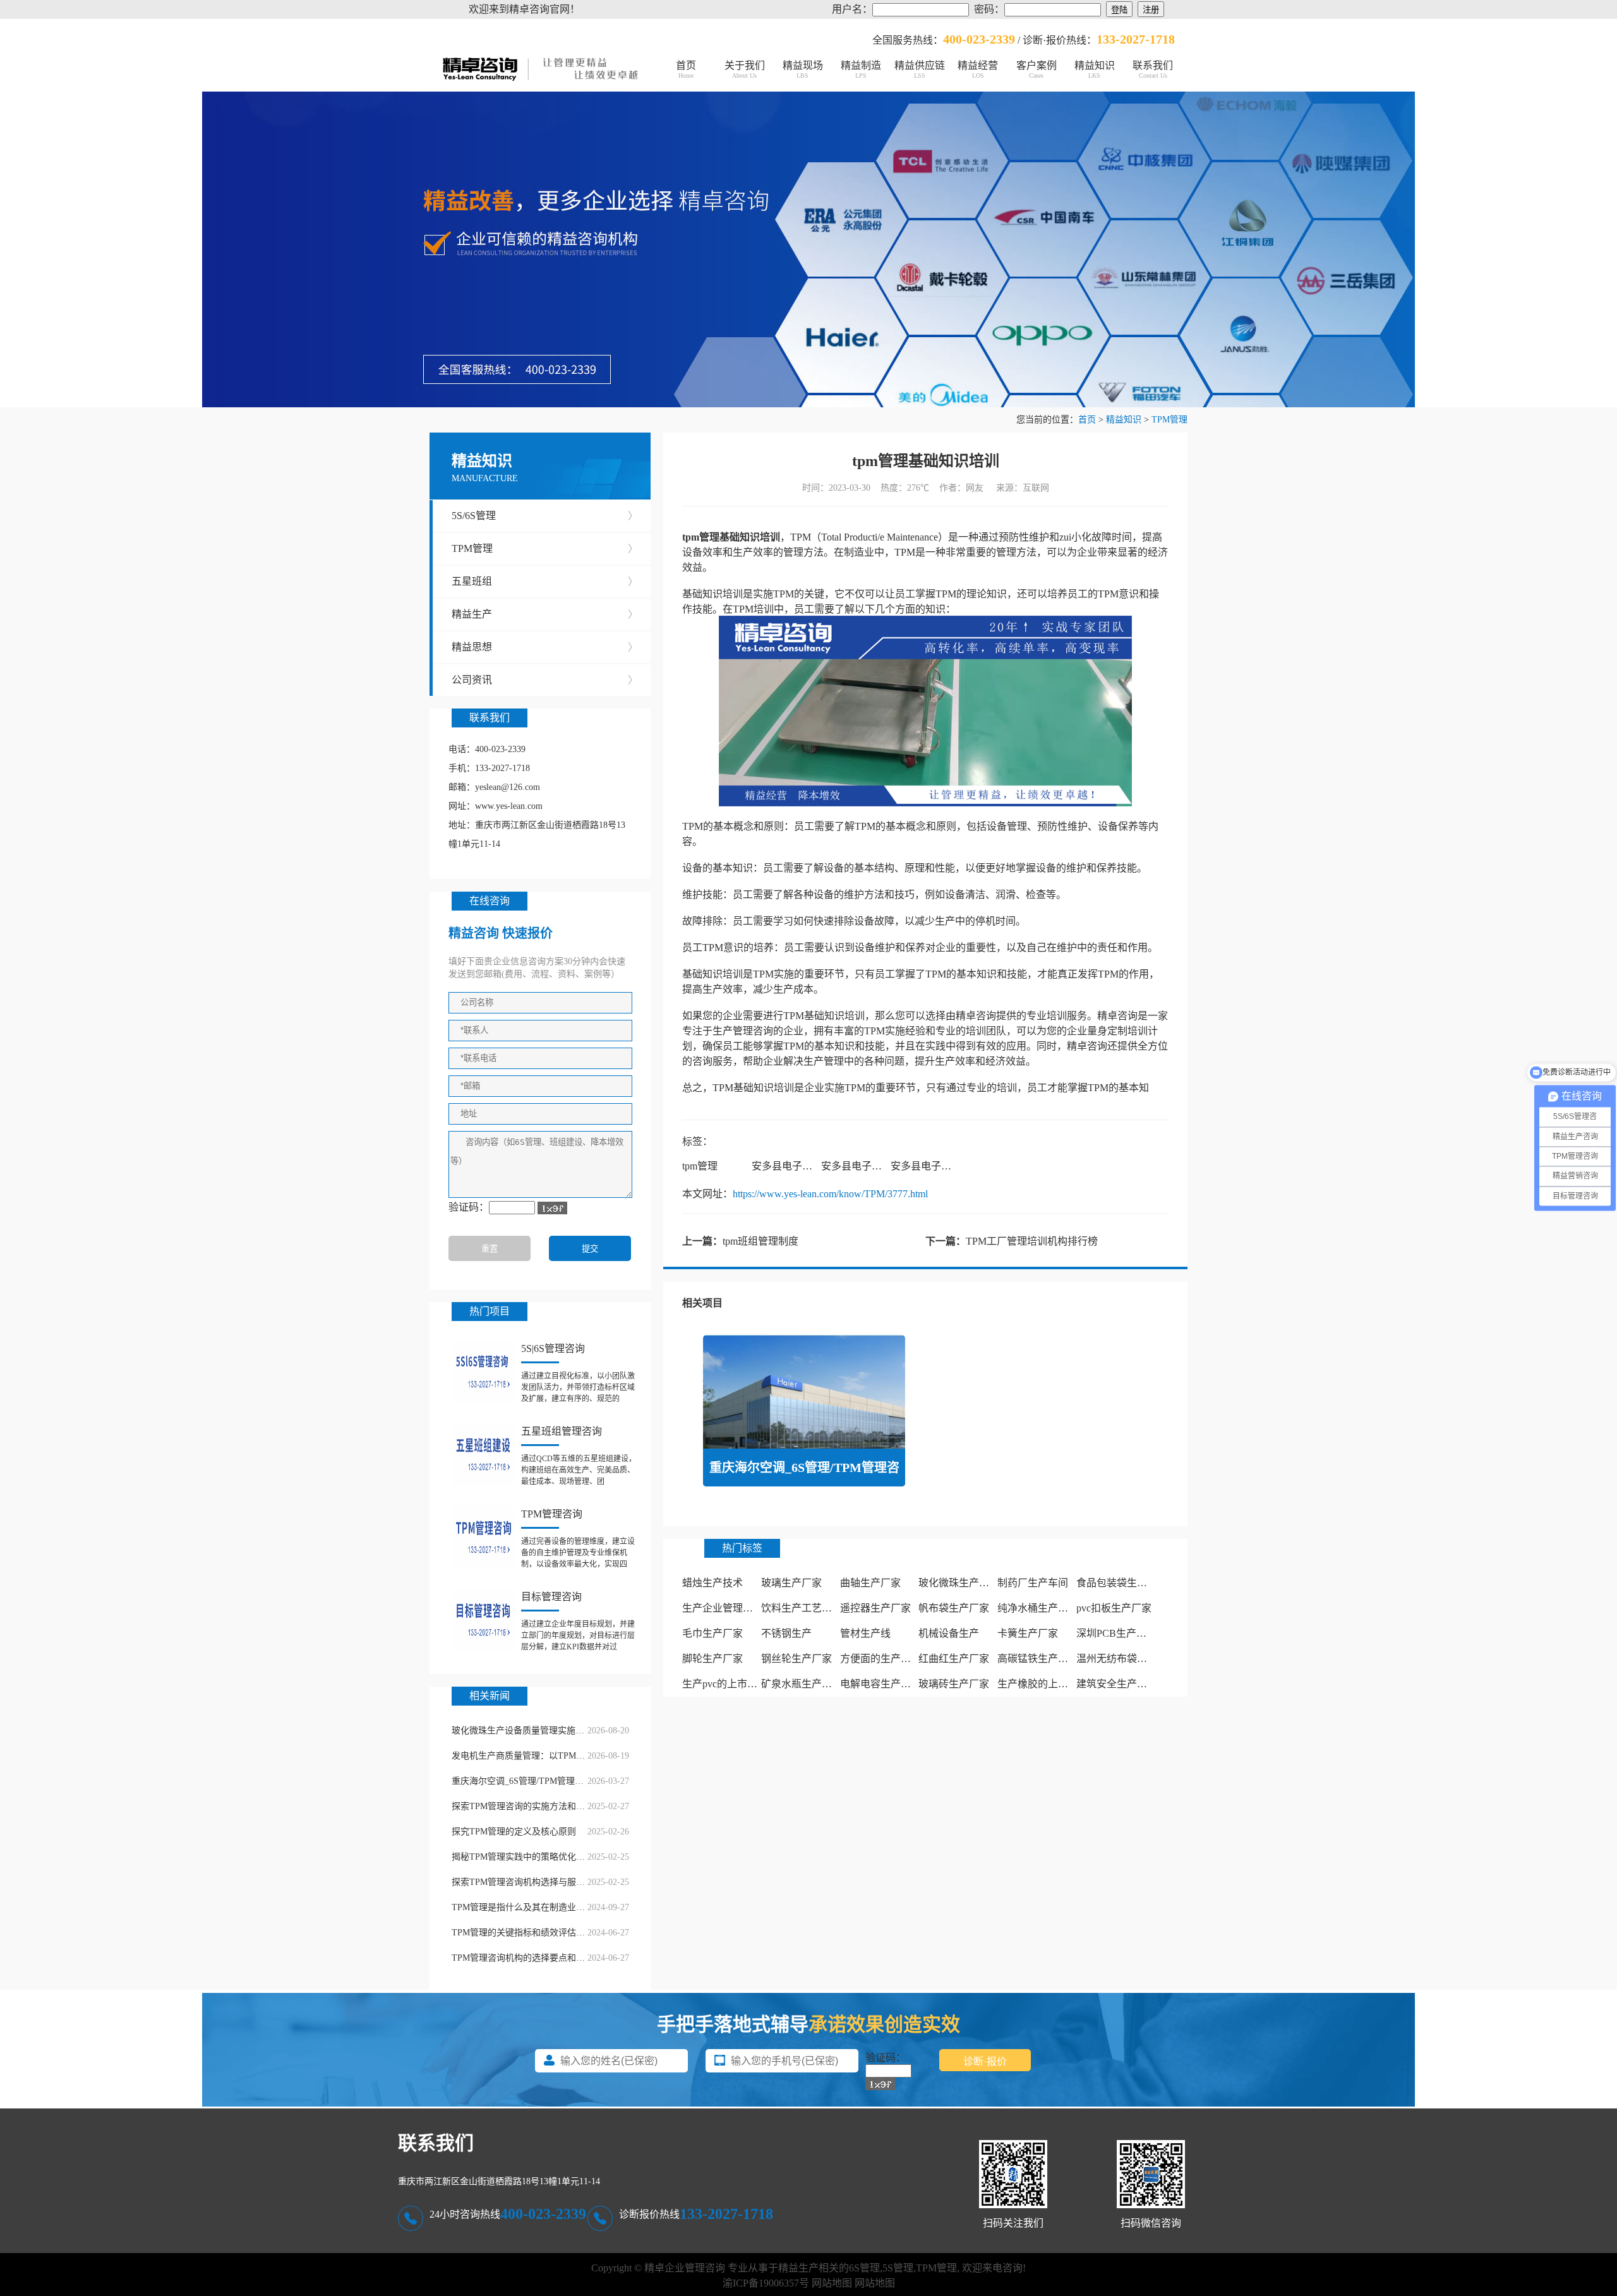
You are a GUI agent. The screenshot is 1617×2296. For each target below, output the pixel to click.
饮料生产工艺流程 (802, 1608)
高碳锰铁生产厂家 (1038, 1659)
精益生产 (545, 614)
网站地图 (832, 2283)
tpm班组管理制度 (760, 1241)
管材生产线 (865, 1633)
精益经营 (978, 69)
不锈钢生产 (786, 1633)
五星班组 (545, 581)
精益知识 (1095, 69)
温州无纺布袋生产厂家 (1127, 1659)
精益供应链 (920, 69)
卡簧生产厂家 (1028, 1633)
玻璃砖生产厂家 (954, 1684)
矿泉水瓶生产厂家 (802, 1684)
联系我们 (1153, 69)
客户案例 (1037, 69)
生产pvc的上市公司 (725, 1684)
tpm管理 (700, 1166)
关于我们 (745, 69)
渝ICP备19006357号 (766, 2283)
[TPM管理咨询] (483, 1537)
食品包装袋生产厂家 (1122, 1583)
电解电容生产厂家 (881, 1684)
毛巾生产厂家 (712, 1633)
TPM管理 (1169, 420)
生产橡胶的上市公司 (1043, 1684)
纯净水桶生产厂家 (1038, 1608)
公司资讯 (545, 680)
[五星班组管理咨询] (483, 1454)
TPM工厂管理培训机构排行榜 (1032, 1241)
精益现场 (803, 69)
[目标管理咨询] (483, 1620)
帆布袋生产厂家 (954, 1608)
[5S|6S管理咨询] (483, 1372)
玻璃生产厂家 (791, 1583)
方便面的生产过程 (881, 1659)
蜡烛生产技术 (712, 1583)
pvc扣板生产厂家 (1114, 1608)
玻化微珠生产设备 (959, 1583)
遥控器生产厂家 (875, 1608)
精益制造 (861, 69)
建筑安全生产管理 (1117, 1684)
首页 (686, 69)
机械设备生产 (949, 1633)
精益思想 (545, 647)
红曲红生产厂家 (954, 1659)
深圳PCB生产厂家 (1116, 1633)
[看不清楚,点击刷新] (552, 1208)
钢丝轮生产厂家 (796, 1659)
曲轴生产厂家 (870, 1583)
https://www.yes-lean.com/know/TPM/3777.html (830, 1194)
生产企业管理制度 (723, 1608)
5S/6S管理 (545, 516)
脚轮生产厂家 (712, 1659)
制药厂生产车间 (1033, 1583)
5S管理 (898, 2268)
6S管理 (864, 2268)
